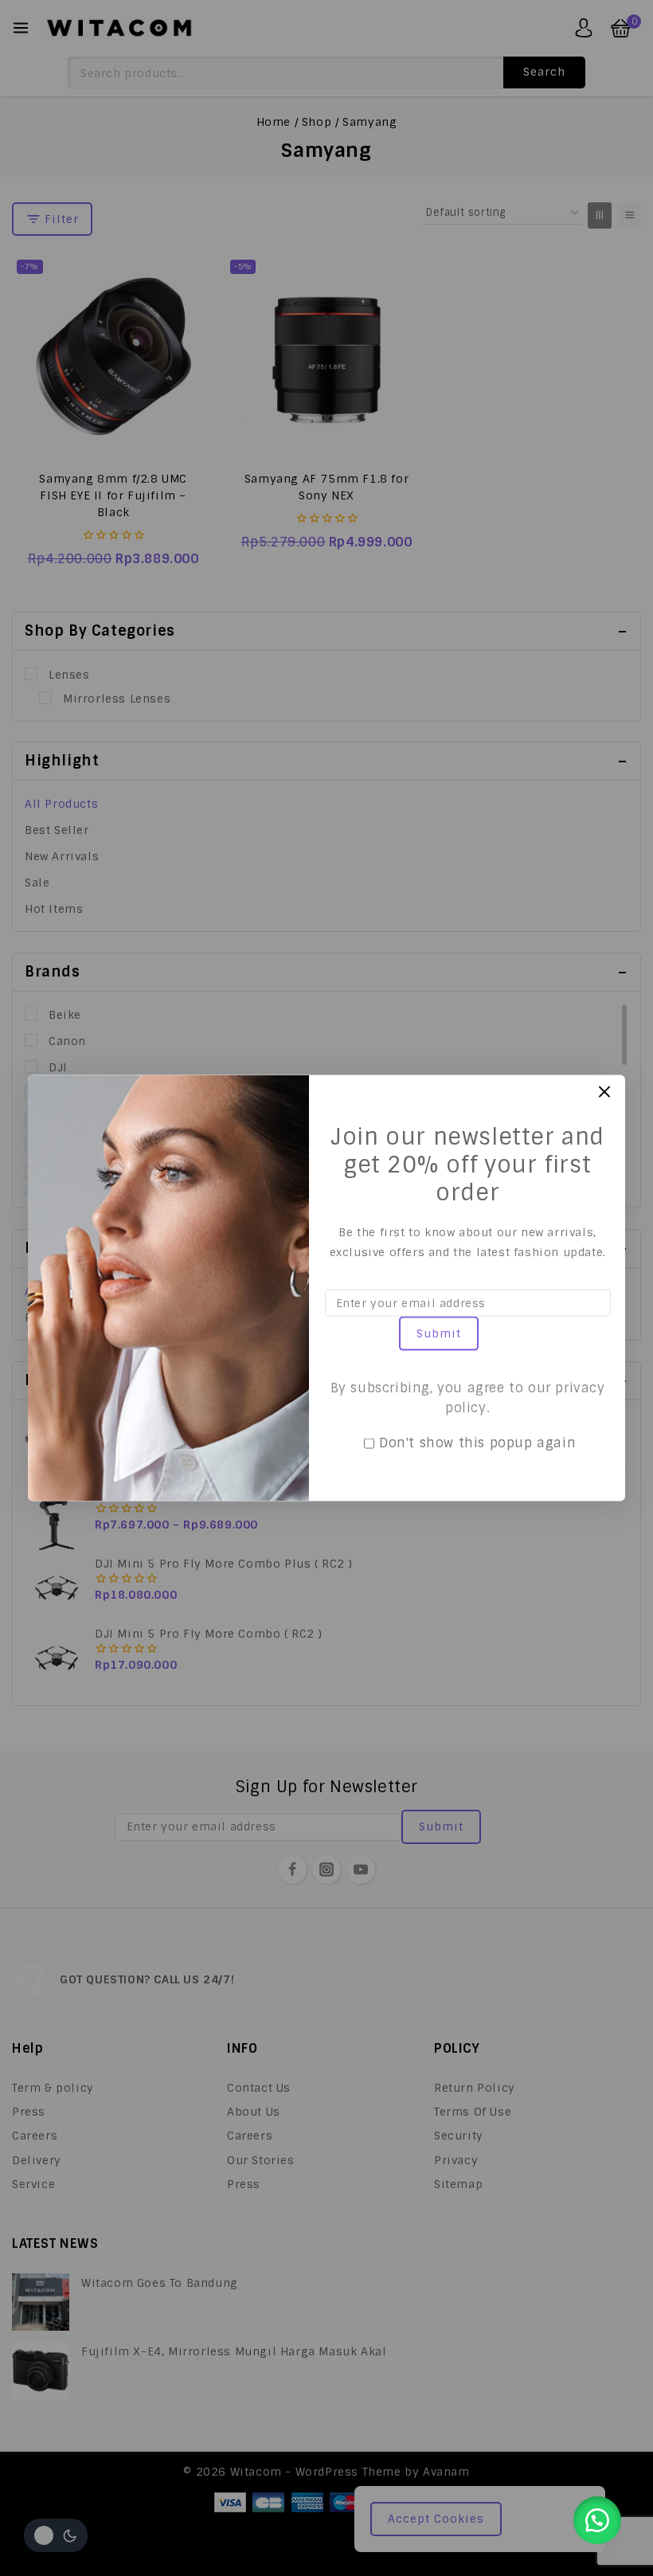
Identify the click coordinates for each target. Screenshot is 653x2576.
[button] (597, 2520)
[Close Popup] (605, 1092)
